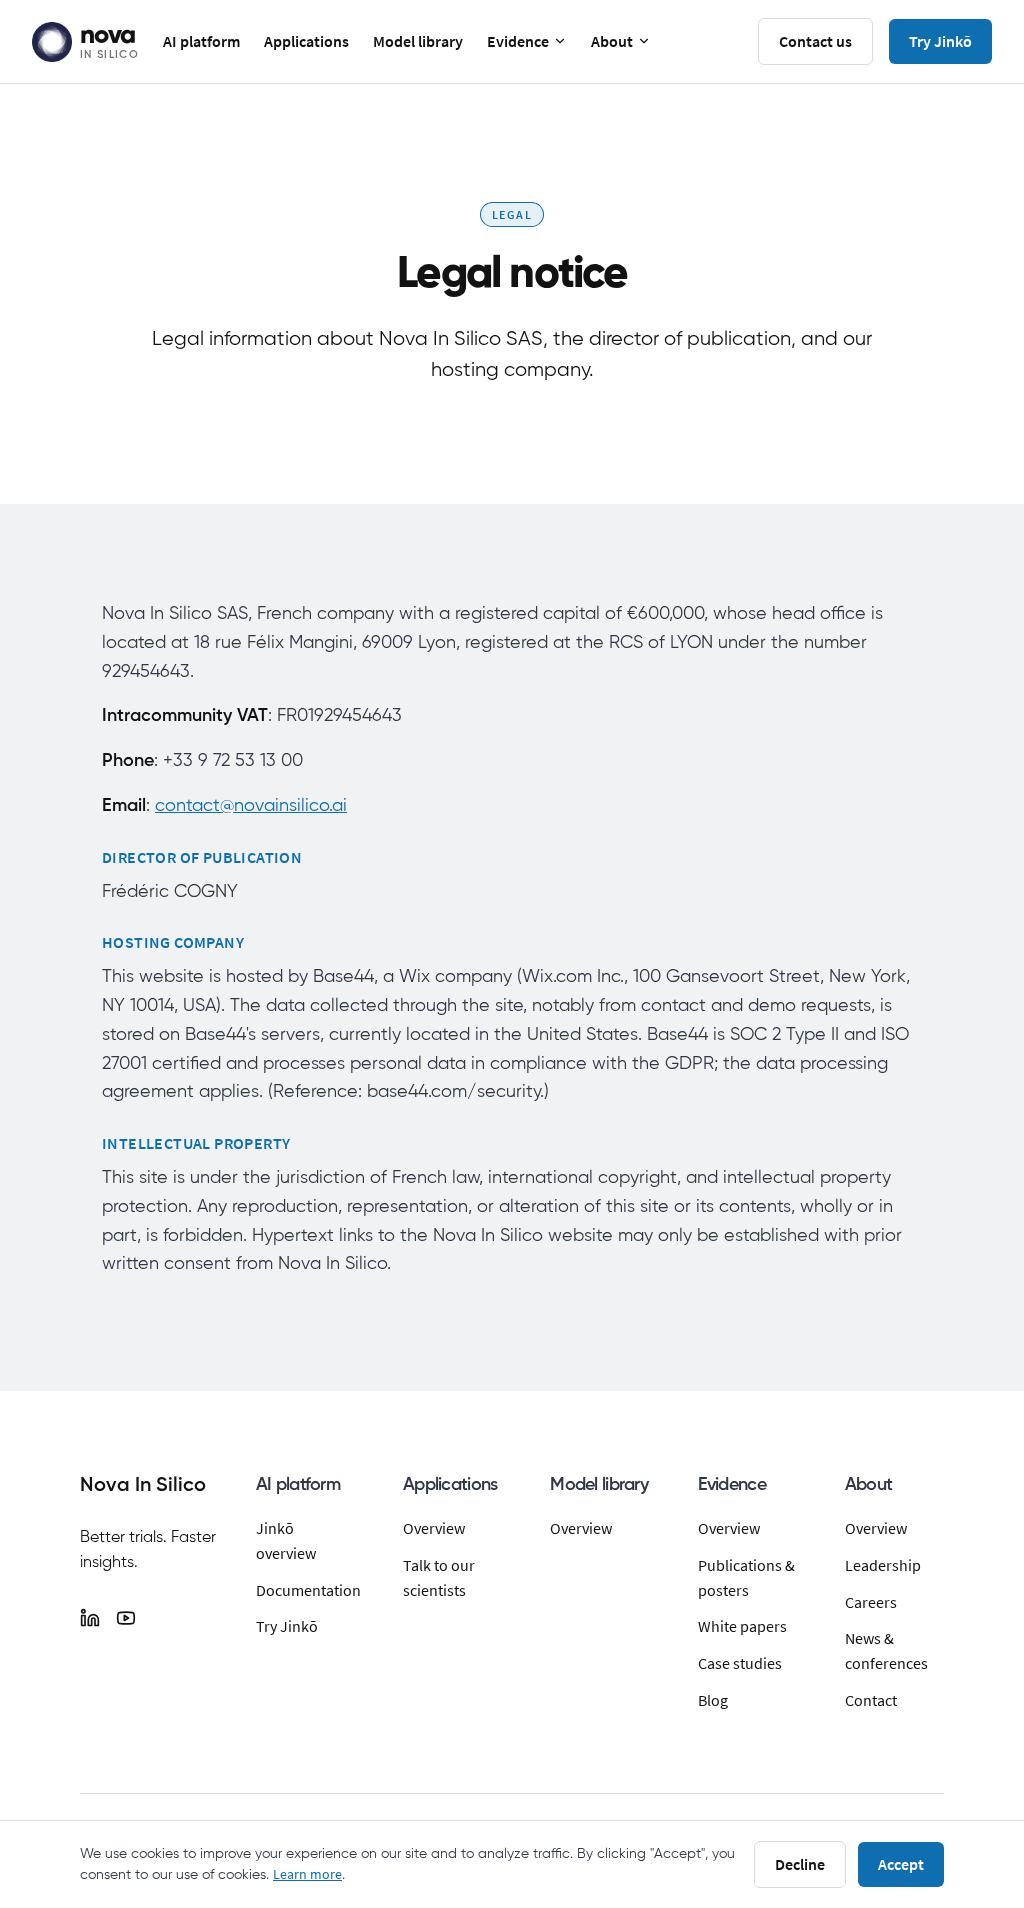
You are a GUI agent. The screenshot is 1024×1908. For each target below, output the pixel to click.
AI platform (201, 41)
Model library (418, 41)
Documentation (305, 1590)
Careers (871, 1602)
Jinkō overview (286, 1540)
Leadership (883, 1565)
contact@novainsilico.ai (251, 806)
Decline (800, 1864)
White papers (742, 1626)
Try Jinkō (940, 41)
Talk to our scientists (439, 1577)
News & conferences (886, 1650)
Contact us (815, 41)
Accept (901, 1864)
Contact (871, 1700)
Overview (434, 1528)
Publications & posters (746, 1577)
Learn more (307, 1874)
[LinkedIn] (90, 1618)
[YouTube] (126, 1618)
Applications (306, 41)
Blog (713, 1700)
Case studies (740, 1663)
